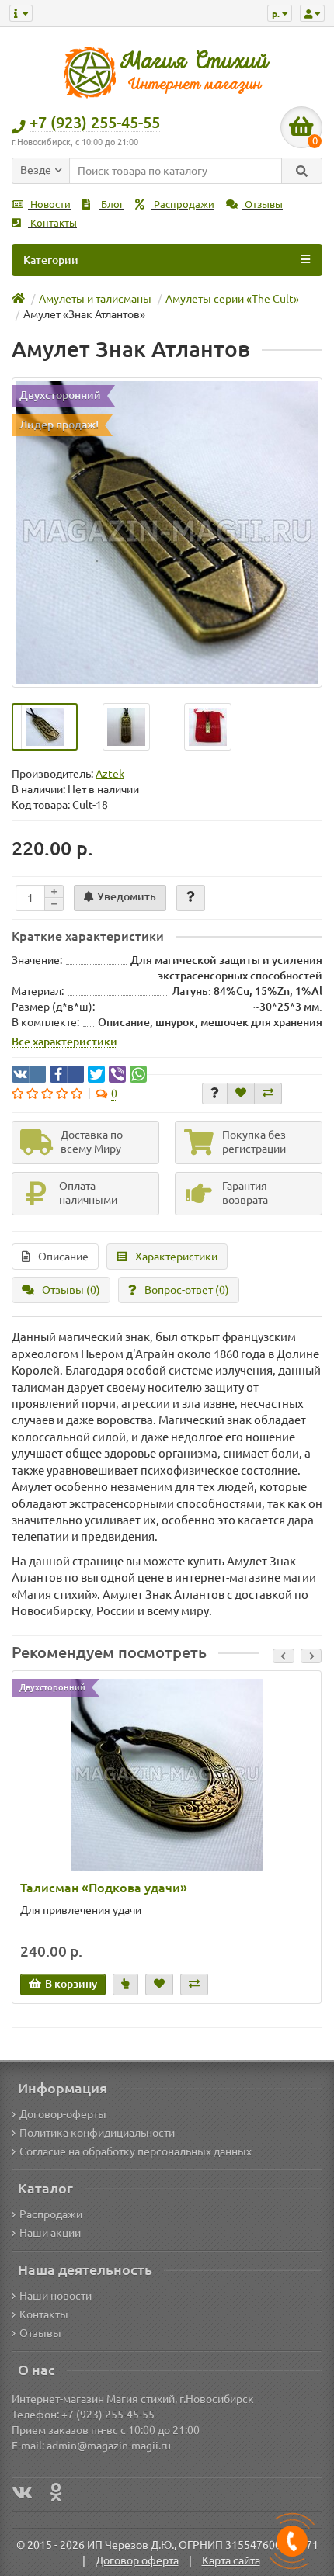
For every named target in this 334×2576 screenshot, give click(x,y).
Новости (49, 205)
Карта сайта (231, 2560)
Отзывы (263, 205)
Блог (111, 205)
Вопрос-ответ (187, 1290)
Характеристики (176, 1257)
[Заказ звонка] (292, 2541)
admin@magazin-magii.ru (109, 2446)
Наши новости (56, 2296)
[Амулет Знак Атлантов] (167, 532)
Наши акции (50, 2233)
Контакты (52, 223)
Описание (63, 1257)
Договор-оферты (63, 2114)
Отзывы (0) (71, 1290)
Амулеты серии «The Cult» (232, 299)
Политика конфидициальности (97, 2133)
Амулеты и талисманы (95, 299)
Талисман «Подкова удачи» (104, 1888)
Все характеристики (64, 1042)
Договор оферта (137, 2560)
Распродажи (183, 205)
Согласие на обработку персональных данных (136, 2151)
